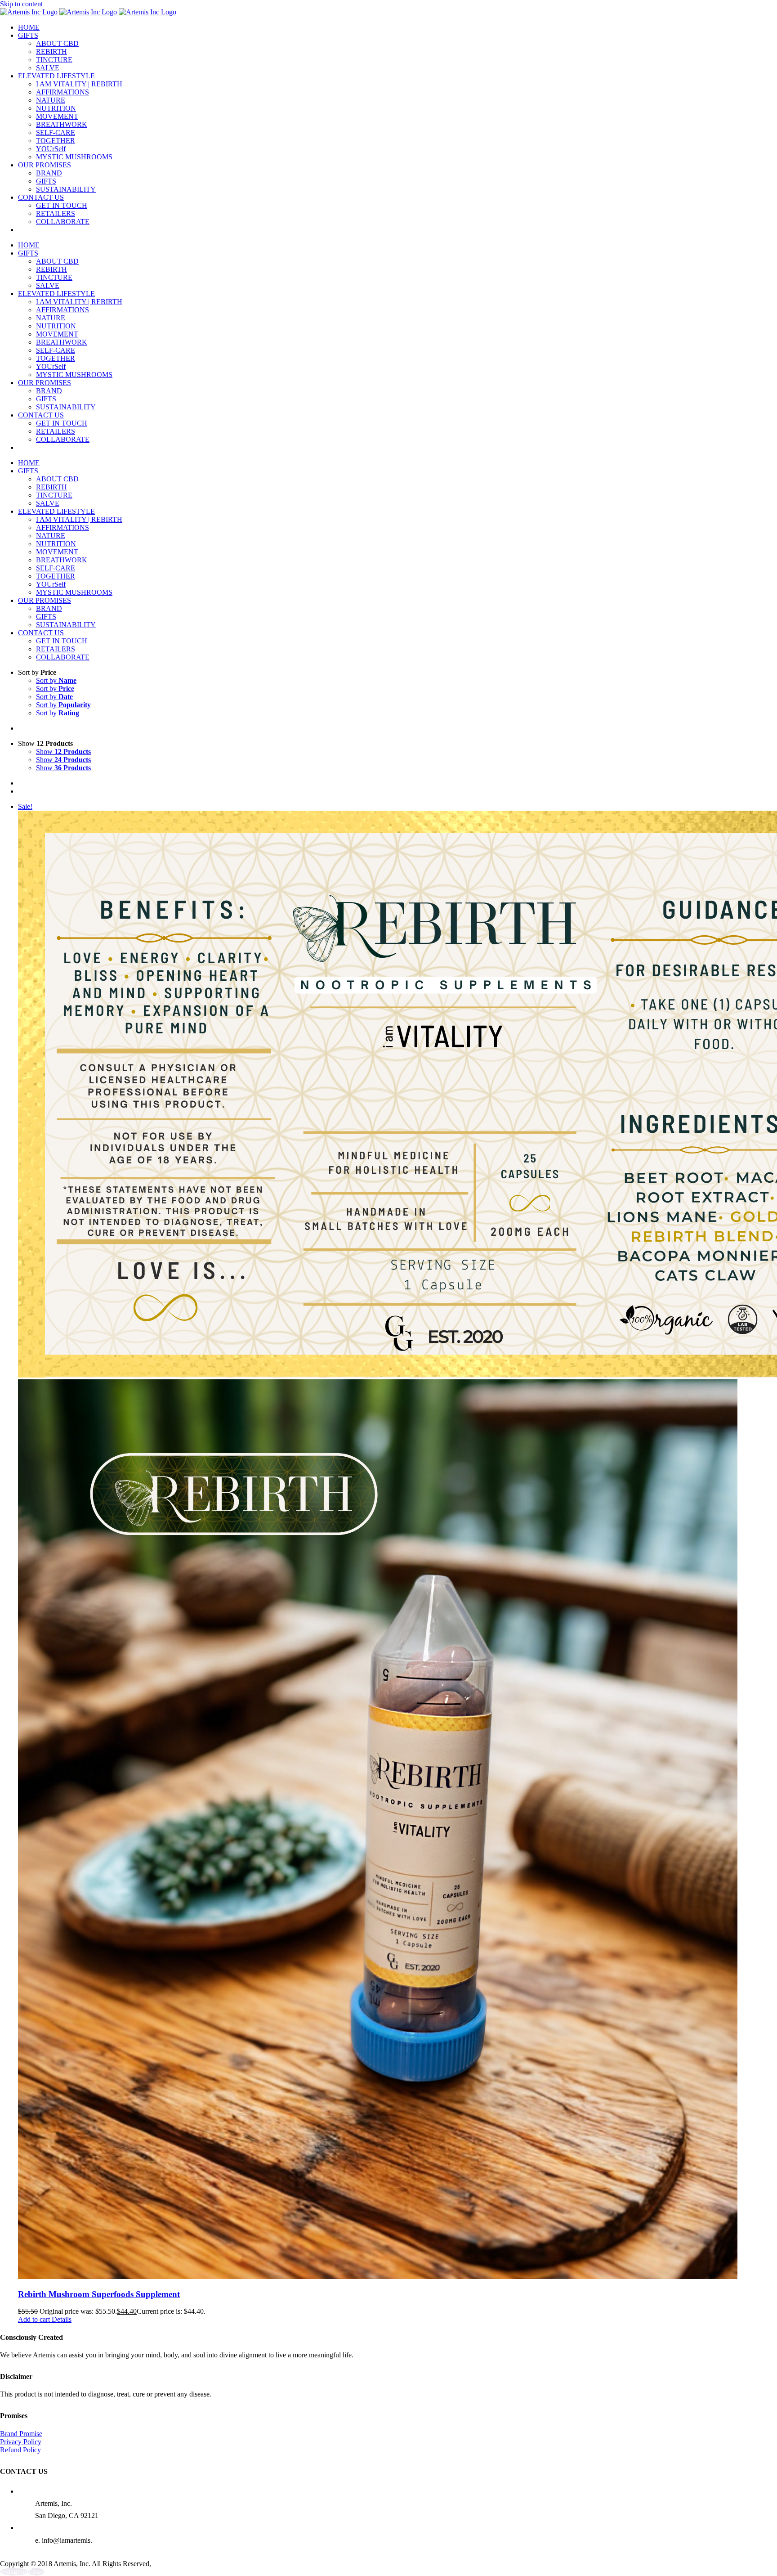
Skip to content (21, 4)
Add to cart (34, 2319)
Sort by (56, 680)
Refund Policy (20, 2450)
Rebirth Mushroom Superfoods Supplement (99, 2294)
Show (63, 752)
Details (61, 2319)
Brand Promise (21, 2434)
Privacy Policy (21, 2442)
